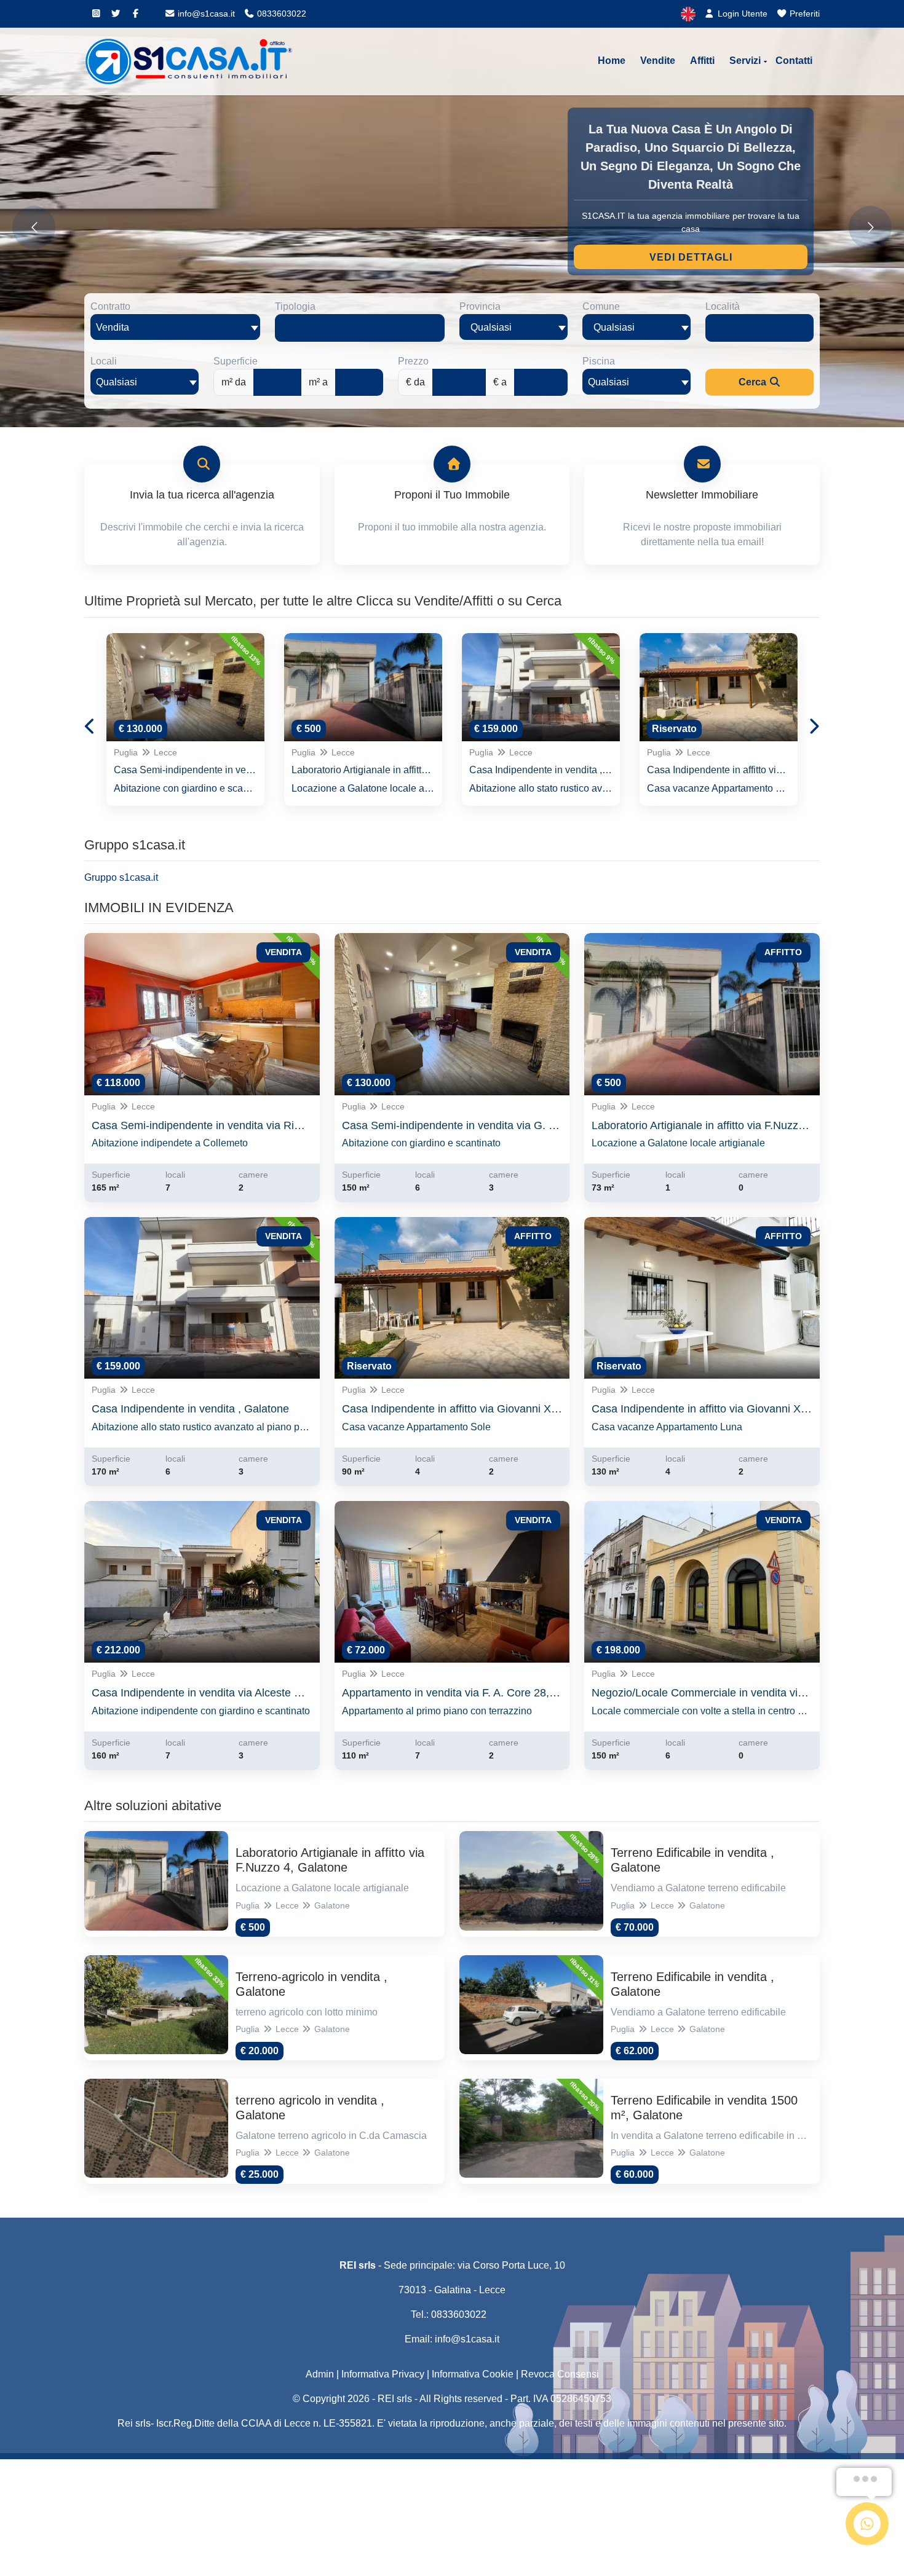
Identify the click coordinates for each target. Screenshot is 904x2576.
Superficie (236, 361)
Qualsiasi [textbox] (117, 382)
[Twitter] (116, 14)
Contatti (794, 61)
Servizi (745, 61)
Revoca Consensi (560, 2374)
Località (723, 306)
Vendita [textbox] (113, 327)
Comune (601, 306)
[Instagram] (96, 14)
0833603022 (280, 14)
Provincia (480, 306)
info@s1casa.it (205, 14)
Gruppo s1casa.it (121, 877)
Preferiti (803, 14)
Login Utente (741, 14)
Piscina (599, 361)
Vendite (658, 61)
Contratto (110, 306)
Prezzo (413, 361)
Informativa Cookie (473, 2374)
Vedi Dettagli (691, 257)
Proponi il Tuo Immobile (452, 495)
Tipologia (295, 306)
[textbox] (513, 327)
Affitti (702, 61)
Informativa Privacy (383, 2374)
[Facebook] (135, 14)
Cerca (754, 382)
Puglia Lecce (145, 752)
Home (612, 61)
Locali (104, 361)
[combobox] (175, 327)
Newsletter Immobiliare (702, 495)
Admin (320, 2374)
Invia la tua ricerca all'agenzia (202, 495)
